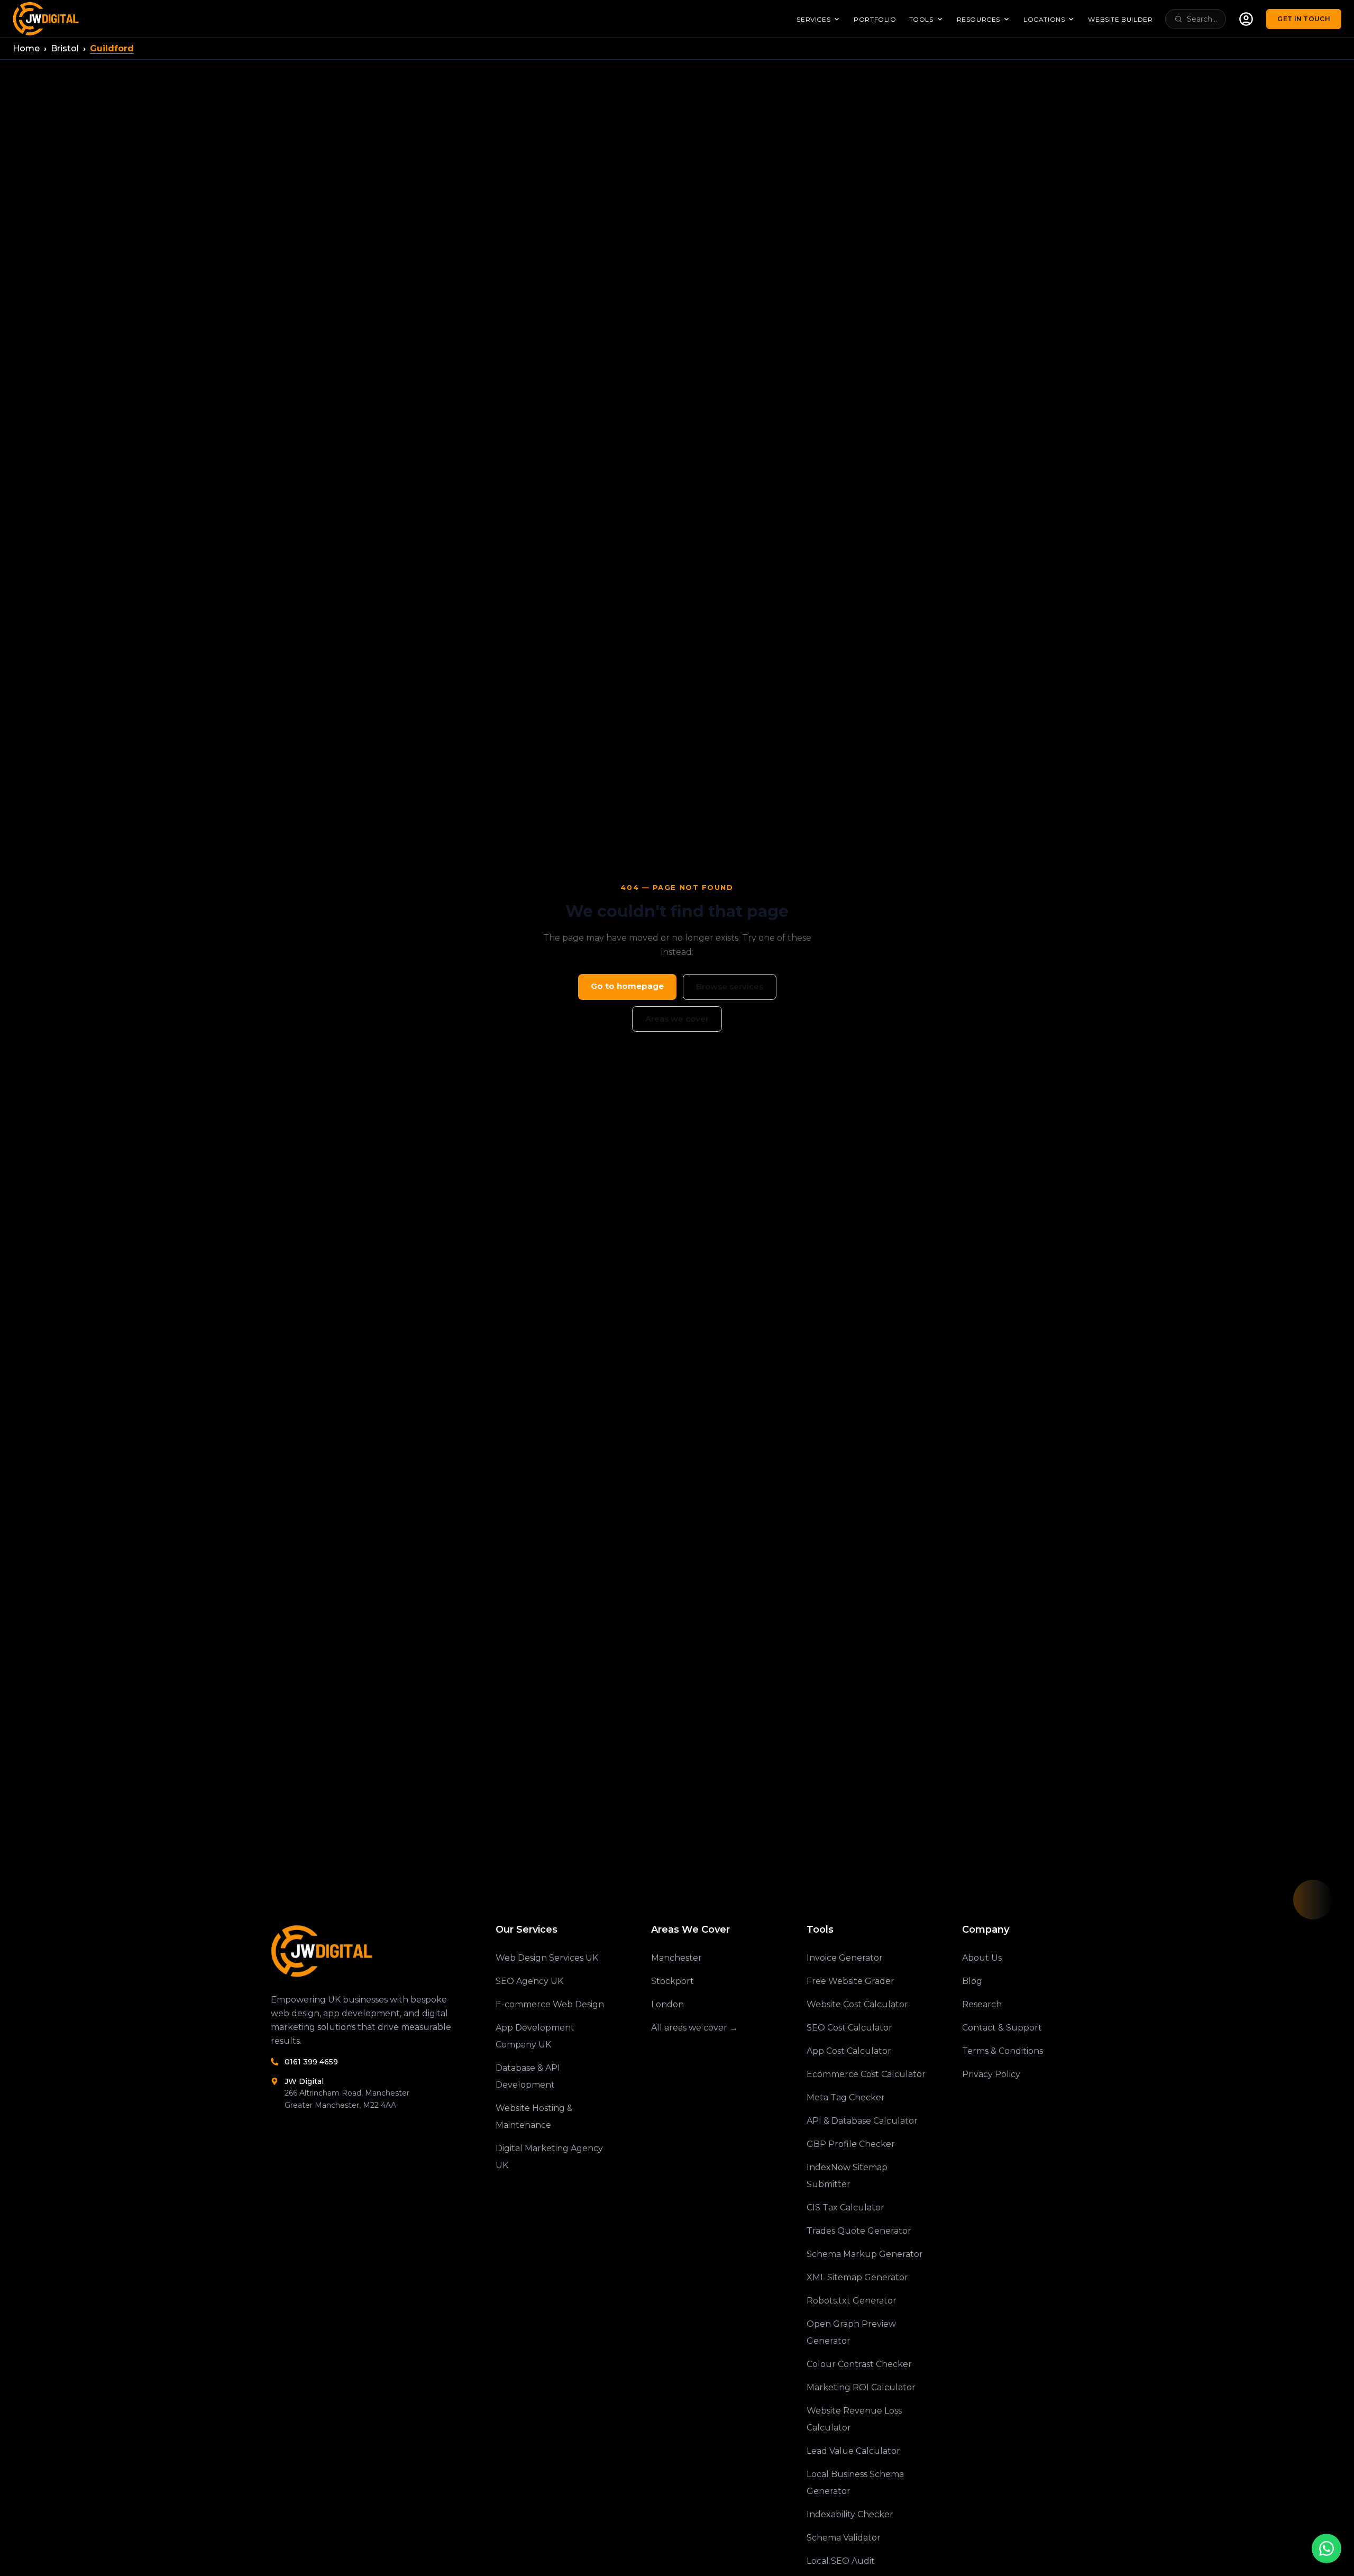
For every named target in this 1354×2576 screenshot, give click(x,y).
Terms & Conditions (1003, 2051)
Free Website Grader (850, 1981)
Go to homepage (627, 986)
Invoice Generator (845, 1958)
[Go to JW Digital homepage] (47, 19)
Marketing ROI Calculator (861, 2387)
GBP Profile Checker (851, 2144)
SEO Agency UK (529, 1981)
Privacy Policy (991, 2074)
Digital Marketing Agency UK (549, 2157)
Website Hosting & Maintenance (534, 2117)
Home (26, 48)
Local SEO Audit (841, 2561)
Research (982, 2004)
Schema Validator (844, 2538)
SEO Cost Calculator (849, 2028)
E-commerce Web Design (550, 2004)
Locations (1044, 19)
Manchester (676, 1958)
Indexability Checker (850, 2514)
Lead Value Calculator (853, 2451)
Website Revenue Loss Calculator (854, 2419)
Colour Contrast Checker (859, 2364)
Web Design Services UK (547, 1958)
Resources (978, 19)
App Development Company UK (535, 2036)
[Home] (366, 1951)
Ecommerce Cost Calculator (866, 2074)
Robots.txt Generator (852, 2301)
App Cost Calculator (849, 2051)
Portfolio (875, 19)
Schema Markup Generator (865, 2254)
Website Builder (1120, 19)
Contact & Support (1002, 2028)
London (667, 2004)
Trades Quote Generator (859, 2231)
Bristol (65, 48)
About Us (982, 1958)
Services (813, 19)
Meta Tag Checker (846, 2097)
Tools (921, 19)
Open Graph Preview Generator (851, 2332)
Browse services (730, 986)
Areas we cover (677, 1019)
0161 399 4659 (311, 2062)
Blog (972, 1981)
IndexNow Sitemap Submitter (847, 2176)
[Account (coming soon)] (1246, 19)
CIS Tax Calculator (845, 2208)
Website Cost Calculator (857, 2004)
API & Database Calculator (862, 2121)
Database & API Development (528, 2076)
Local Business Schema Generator (855, 2483)
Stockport (673, 1981)
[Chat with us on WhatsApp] (1326, 2548)
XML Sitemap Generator (857, 2277)
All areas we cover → (694, 2028)
